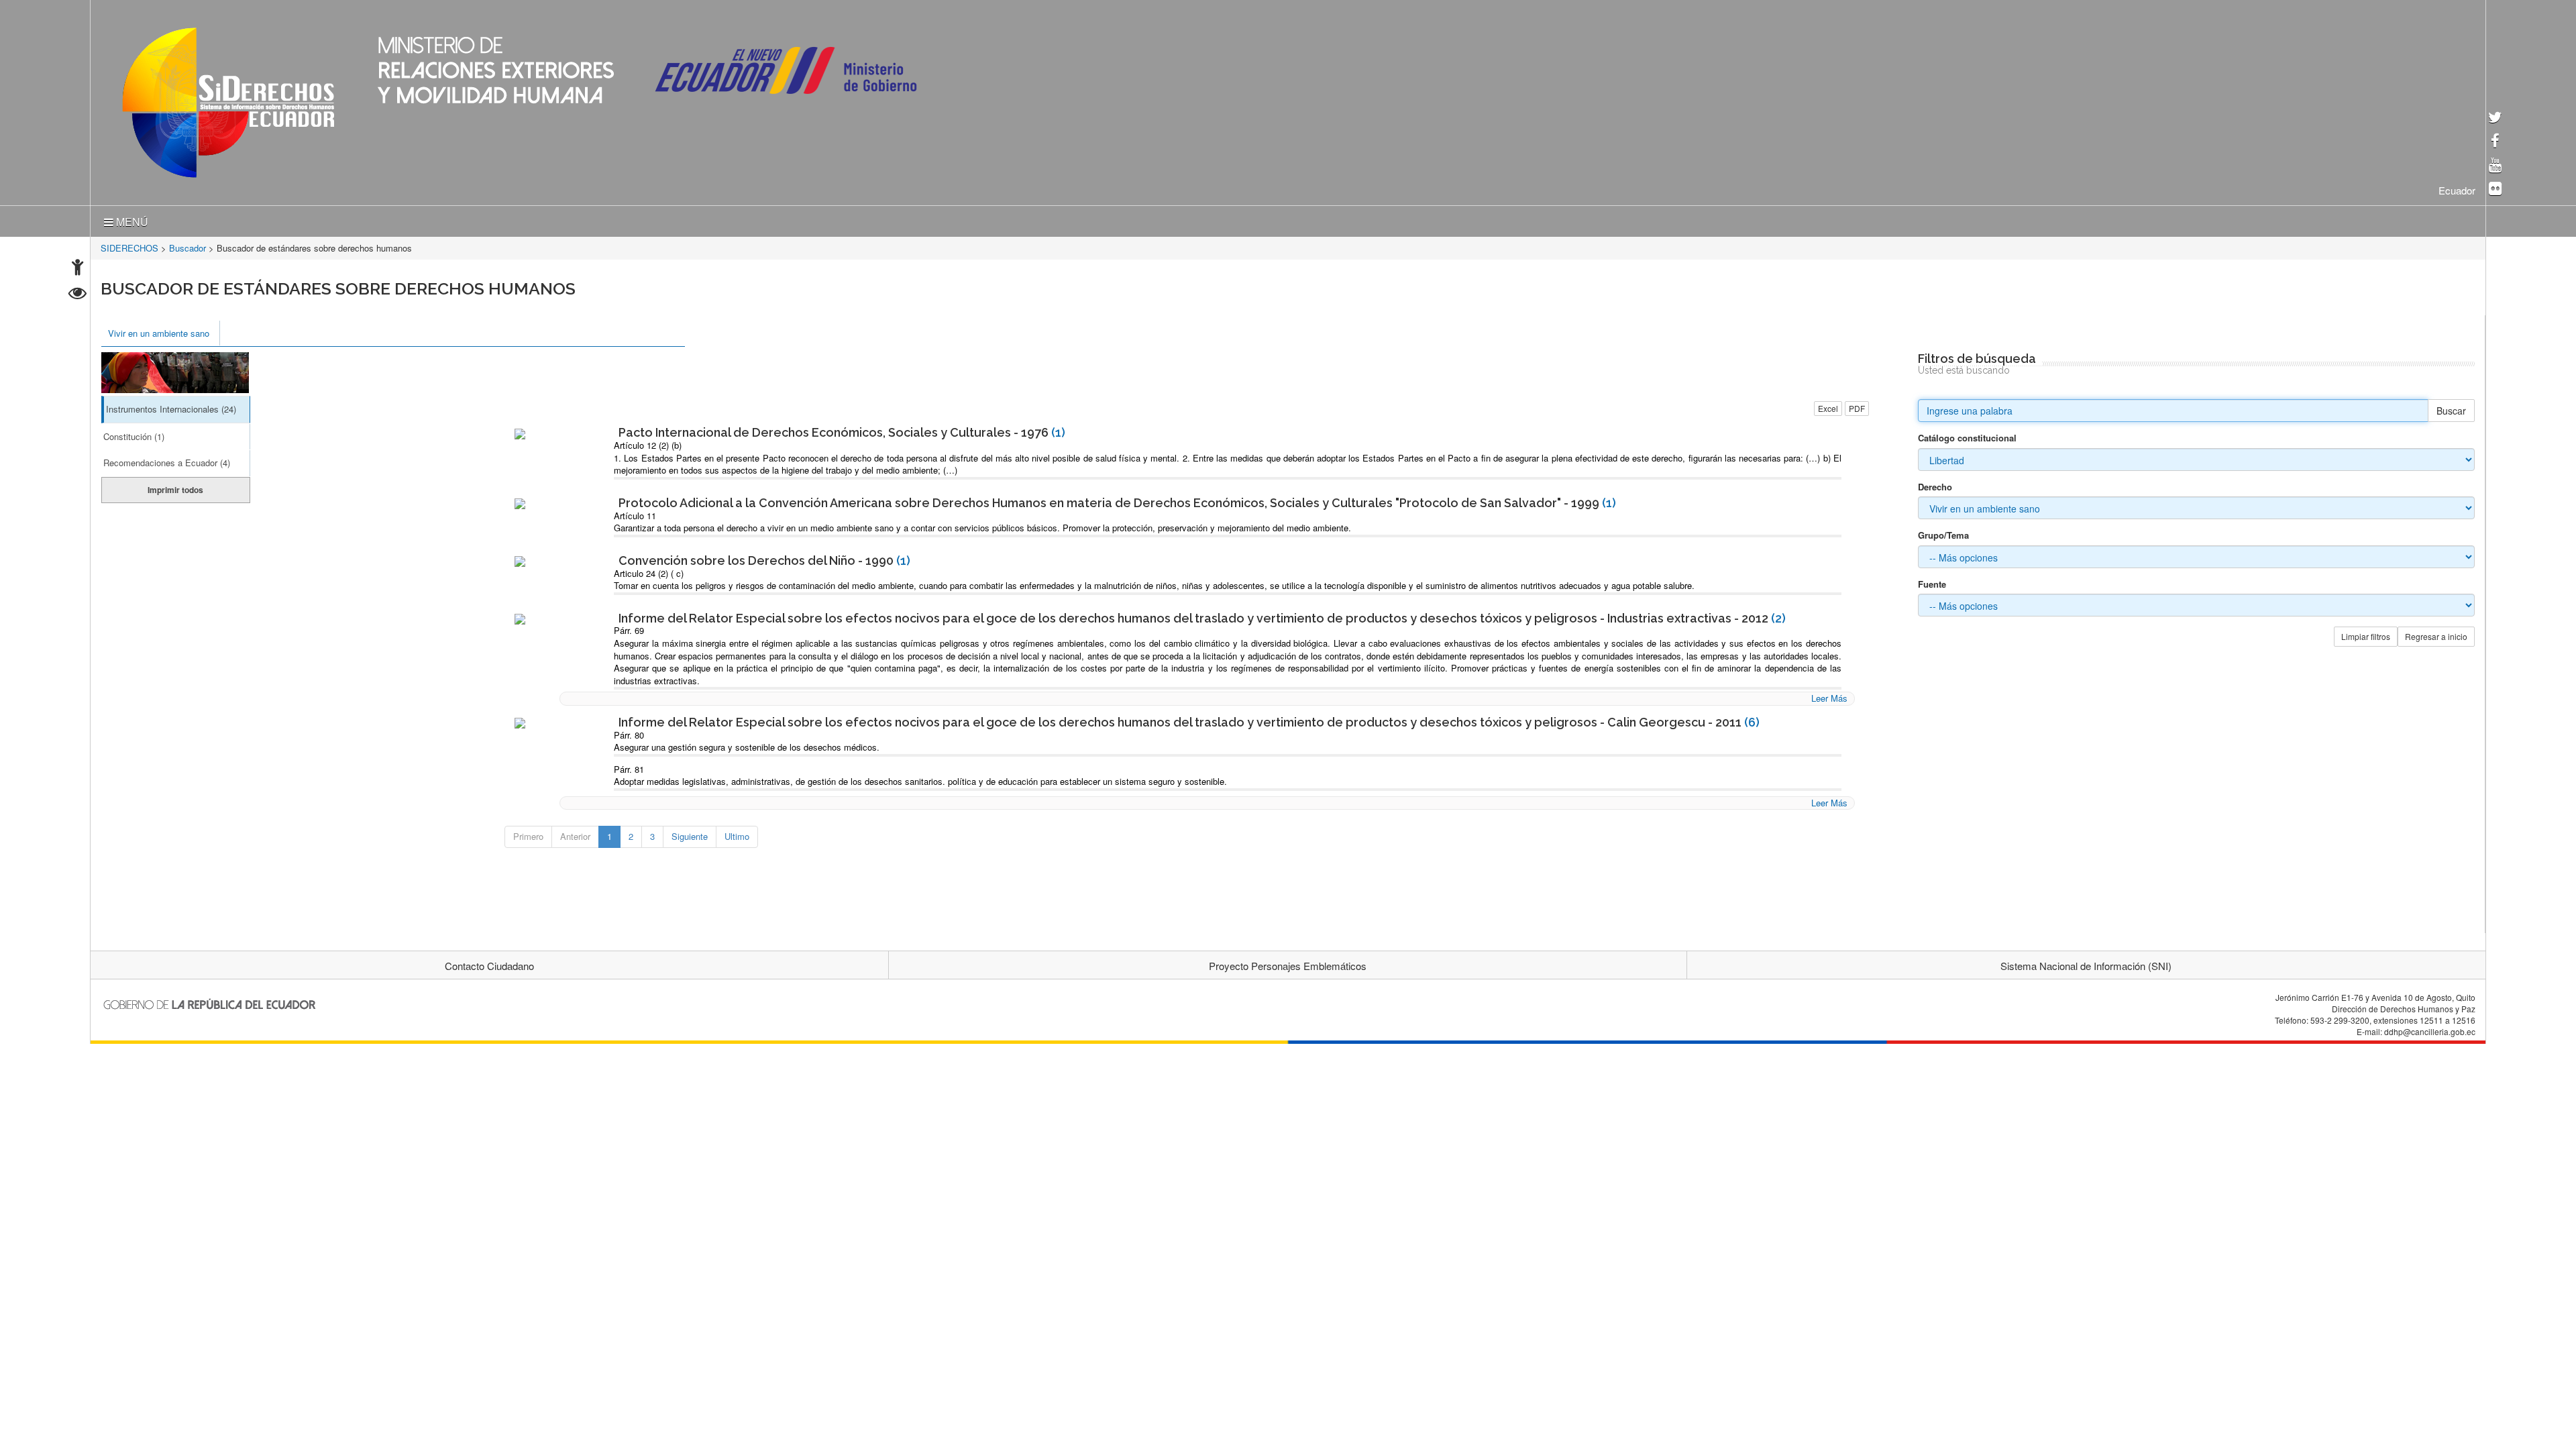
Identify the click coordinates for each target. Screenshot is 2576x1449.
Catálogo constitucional (1967, 435)
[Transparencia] (77, 295)
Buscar (2451, 408)
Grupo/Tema (1943, 533)
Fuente (1932, 582)
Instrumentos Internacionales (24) (171, 406)
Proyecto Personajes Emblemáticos (1288, 963)
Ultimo (737, 834)
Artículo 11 (635, 513)
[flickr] (2495, 190)
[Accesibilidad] (77, 269)
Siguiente (690, 834)
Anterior (575, 834)
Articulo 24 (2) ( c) (649, 571)
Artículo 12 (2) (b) (648, 442)
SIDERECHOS (129, 245)
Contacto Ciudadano (489, 963)
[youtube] (2495, 166)
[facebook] (2495, 142)
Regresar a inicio (2436, 634)
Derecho (1935, 484)
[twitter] (2495, 118)
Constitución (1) (134, 434)
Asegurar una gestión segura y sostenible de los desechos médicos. (747, 744)
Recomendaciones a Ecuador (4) (167, 460)
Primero (528, 834)
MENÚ (131, 219)
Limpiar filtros (2366, 634)
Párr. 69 (629, 628)
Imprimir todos (175, 487)
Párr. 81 (629, 766)
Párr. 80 (629, 732)
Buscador (187, 245)
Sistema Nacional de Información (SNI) (2086, 963)
